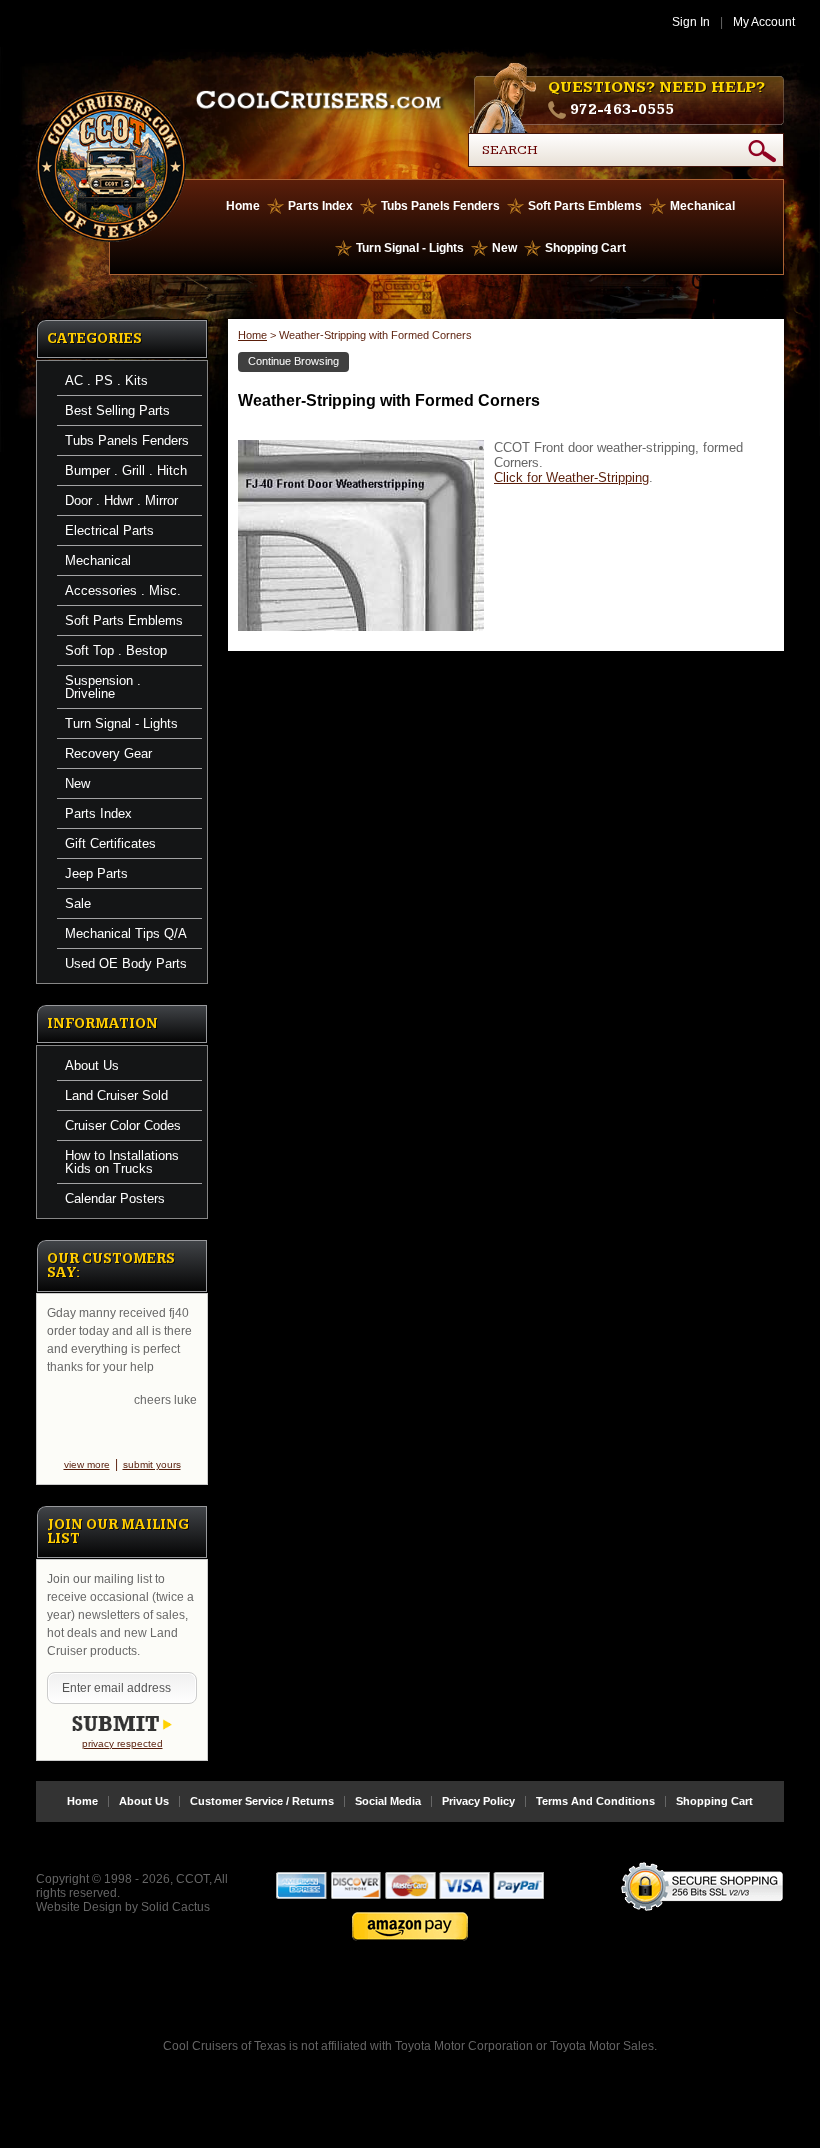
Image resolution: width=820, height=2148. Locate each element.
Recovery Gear (108, 753)
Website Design (79, 1907)
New (504, 248)
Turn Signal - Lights (410, 248)
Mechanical (702, 206)
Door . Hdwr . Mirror (121, 500)
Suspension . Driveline (103, 687)
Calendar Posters (115, 1198)
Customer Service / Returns (262, 1801)
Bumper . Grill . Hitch (126, 470)
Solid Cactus (175, 1907)
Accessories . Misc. (123, 590)
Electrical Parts (109, 530)
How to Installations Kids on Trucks (122, 1162)
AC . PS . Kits (106, 380)
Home (243, 206)
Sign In (691, 22)
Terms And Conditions (595, 1801)
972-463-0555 (622, 110)
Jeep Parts (96, 873)
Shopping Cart (585, 248)
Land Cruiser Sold (116, 1095)
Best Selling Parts (117, 410)
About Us (92, 1065)
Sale (78, 903)
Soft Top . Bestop (116, 650)
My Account (764, 22)
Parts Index (320, 206)
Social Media (388, 1801)
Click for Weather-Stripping (571, 477)
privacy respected (122, 1743)
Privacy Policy (478, 1801)
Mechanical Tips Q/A (126, 933)
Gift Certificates (110, 843)
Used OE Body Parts (126, 963)
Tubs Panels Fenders (440, 206)
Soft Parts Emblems (585, 206)
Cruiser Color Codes (123, 1125)
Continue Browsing (293, 361)
